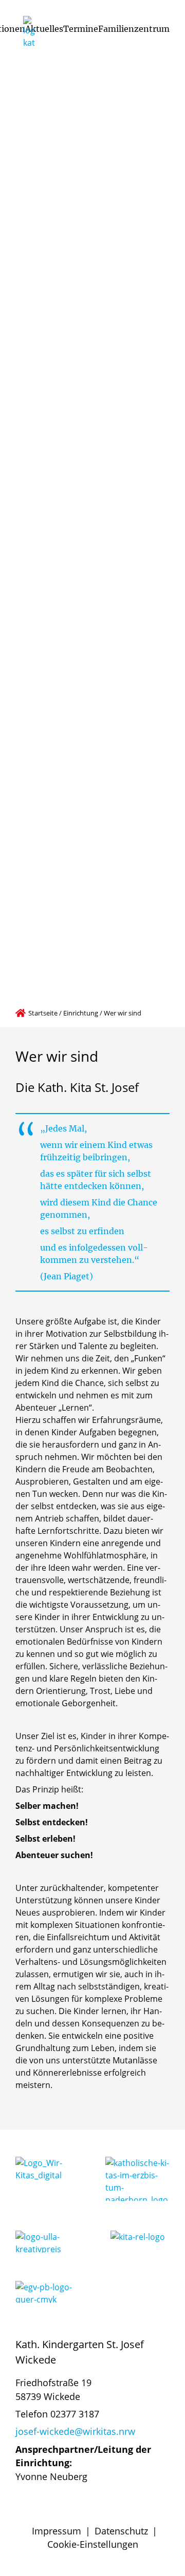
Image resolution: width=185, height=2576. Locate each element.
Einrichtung (81, 1013)
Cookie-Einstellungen (93, 2544)
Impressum (57, 2531)
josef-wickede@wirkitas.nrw (75, 2431)
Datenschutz (121, 2531)
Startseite (43, 1013)
